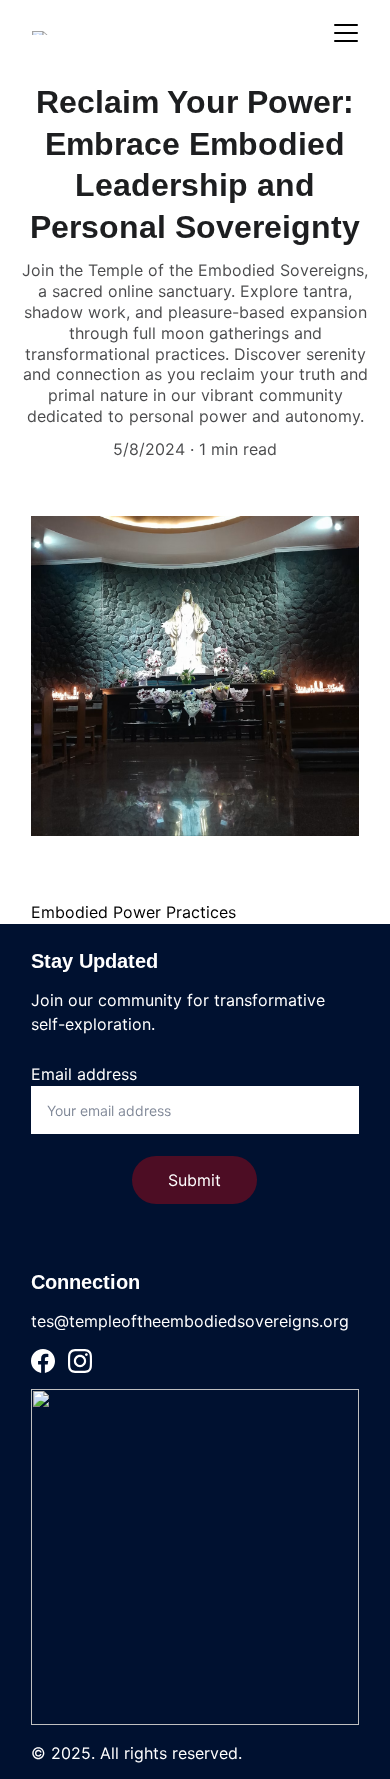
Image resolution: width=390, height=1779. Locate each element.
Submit (194, 1180)
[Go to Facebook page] (43, 1361)
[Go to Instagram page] (80, 1361)
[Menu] (346, 33)
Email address (84, 1074)
